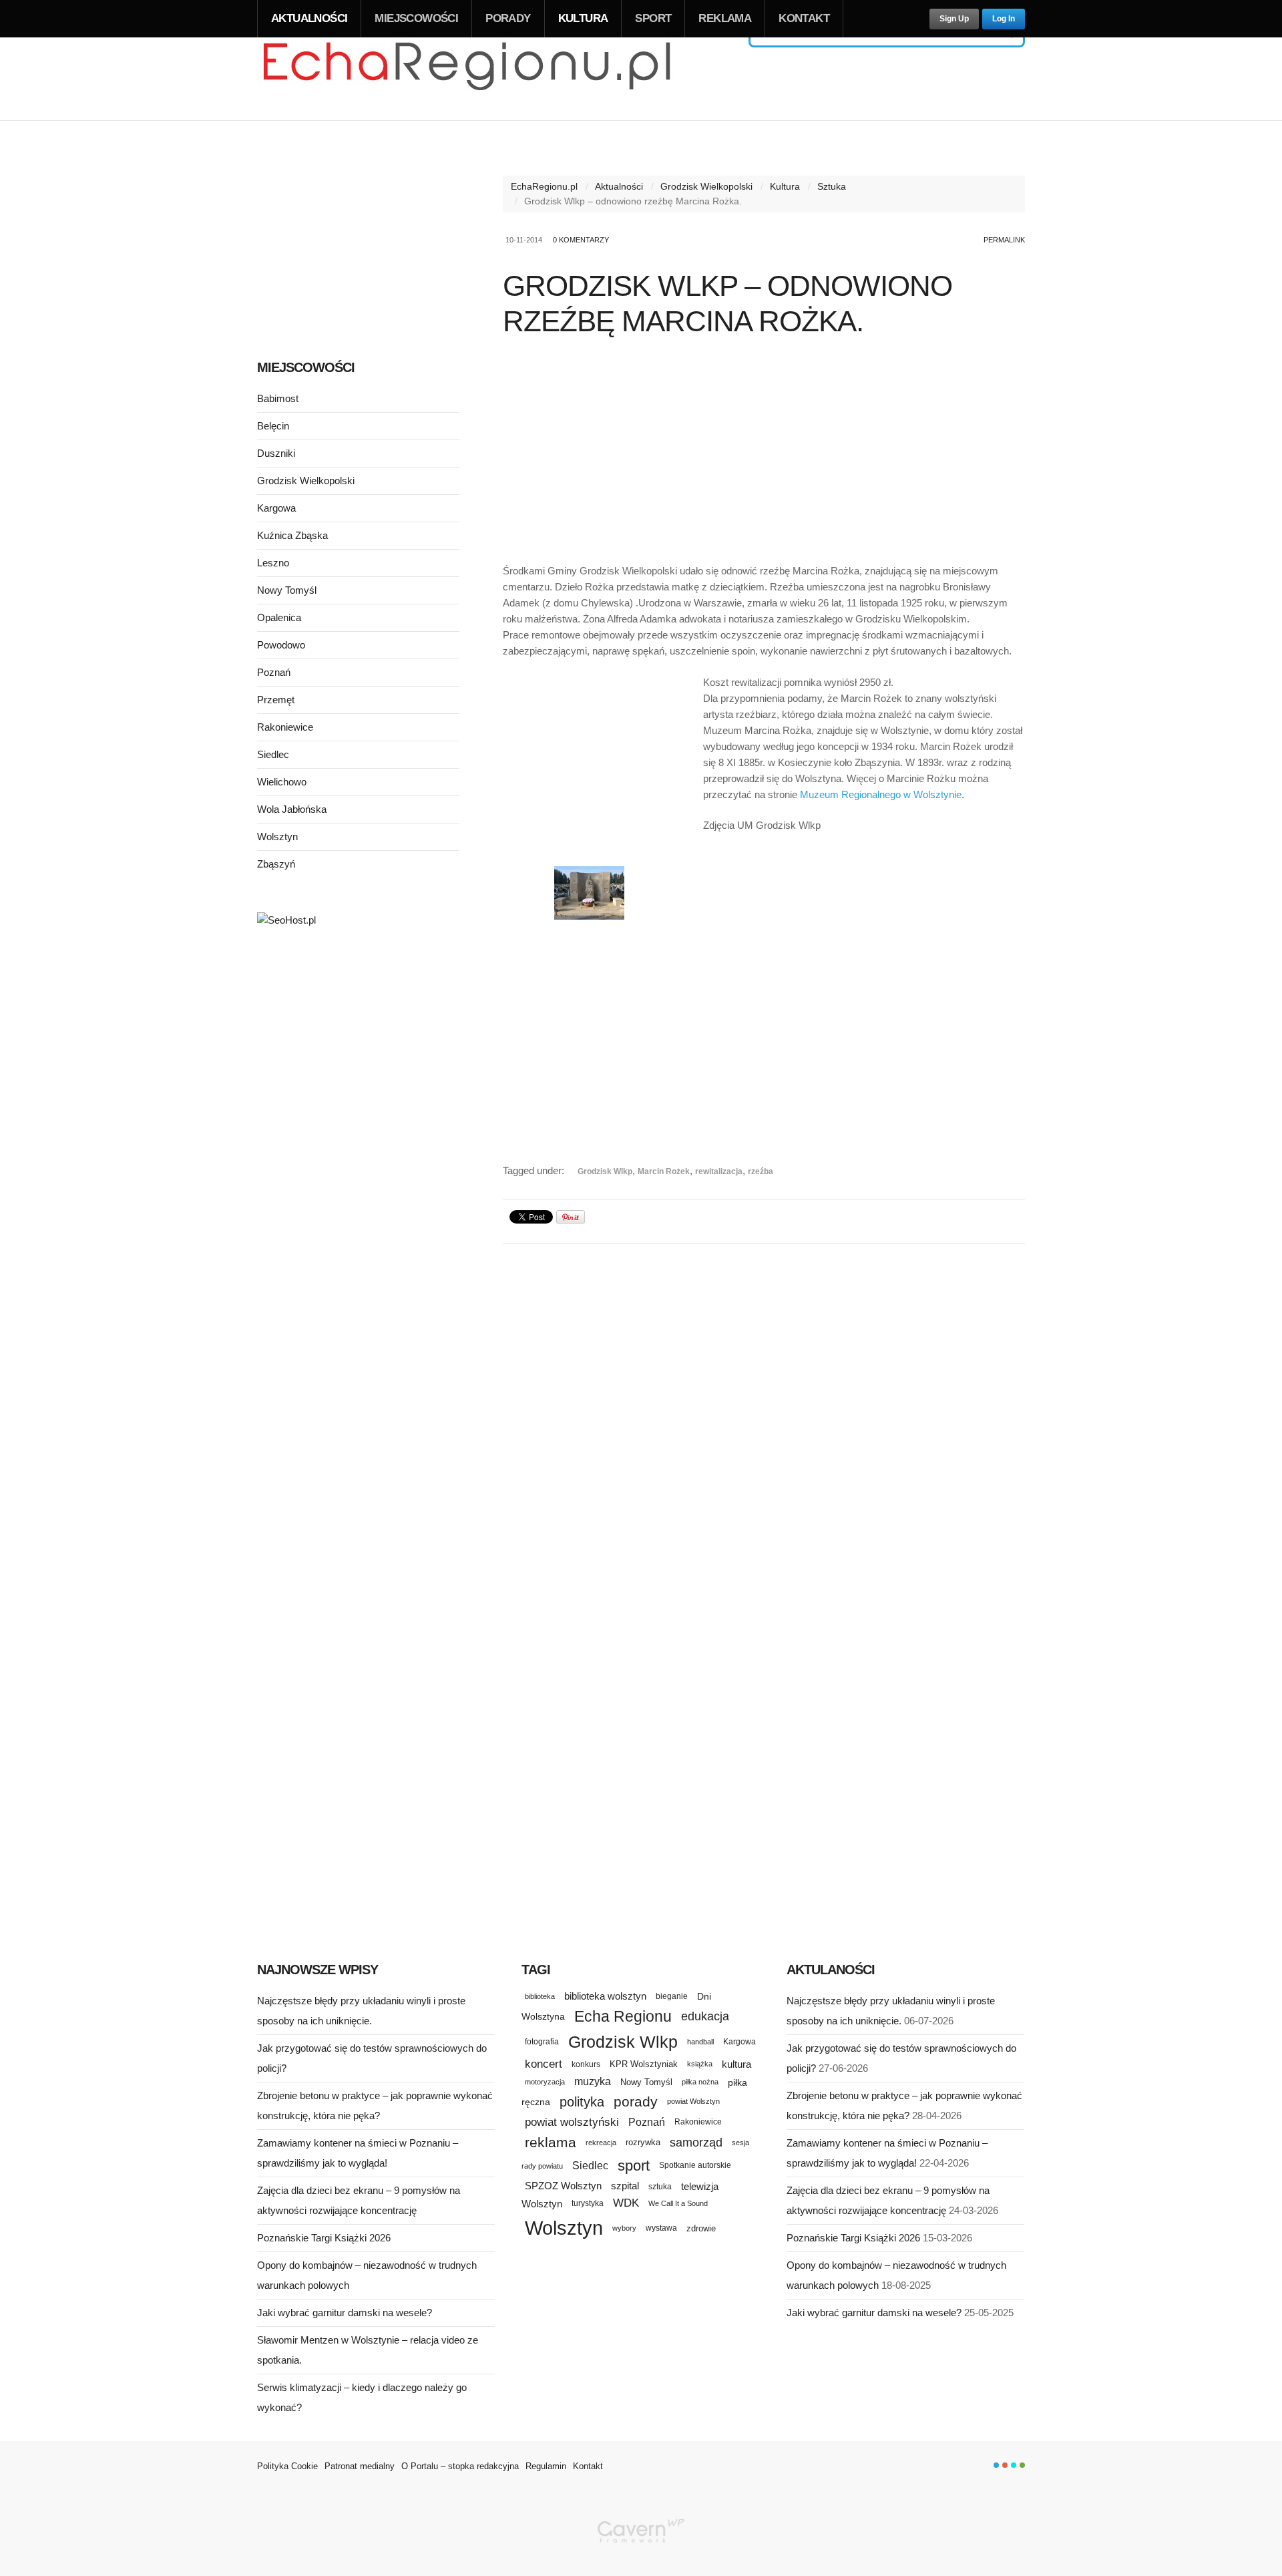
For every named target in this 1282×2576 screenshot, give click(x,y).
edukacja (705, 2016)
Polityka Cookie (287, 2466)
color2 (1005, 2465)
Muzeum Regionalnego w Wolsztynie (881, 794)
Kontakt (804, 18)
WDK (626, 2203)
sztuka (660, 2186)
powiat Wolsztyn (693, 2101)
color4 (1022, 2465)
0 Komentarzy (581, 240)
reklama (551, 2142)
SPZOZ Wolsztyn (563, 2186)
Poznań (274, 672)
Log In (1004, 19)
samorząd (696, 2143)
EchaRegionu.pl (544, 186)
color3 (1014, 2465)
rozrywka (643, 2142)
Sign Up (954, 19)
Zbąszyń (276, 864)
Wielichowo (282, 782)
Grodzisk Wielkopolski (706, 186)
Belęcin (273, 426)
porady (636, 2101)
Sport (653, 18)
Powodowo (281, 645)
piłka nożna (700, 2082)
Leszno (273, 563)
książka (700, 2064)
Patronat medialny (360, 2466)
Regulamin (546, 2466)
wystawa (661, 2228)
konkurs (586, 2064)
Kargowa (276, 508)
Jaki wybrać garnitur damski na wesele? (345, 2313)
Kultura (583, 18)
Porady (508, 18)
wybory (624, 2228)
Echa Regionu (623, 2016)
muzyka (593, 2081)
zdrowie (701, 2228)
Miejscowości (416, 18)
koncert (544, 2064)
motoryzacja (545, 2082)
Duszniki (276, 453)
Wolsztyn (277, 837)
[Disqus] (764, 1421)
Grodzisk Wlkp (605, 1171)
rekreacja (601, 2143)
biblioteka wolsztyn (605, 1996)
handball (700, 2042)
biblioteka (540, 1996)
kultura (736, 2064)
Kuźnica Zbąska (292, 535)
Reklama (725, 18)
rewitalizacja (719, 1171)
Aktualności (309, 18)
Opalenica (279, 617)
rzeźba (761, 1171)
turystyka (588, 2203)
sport (634, 2166)
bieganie (672, 1996)
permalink (1004, 240)
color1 (996, 2465)
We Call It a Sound (678, 2203)
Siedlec (273, 754)
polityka (582, 2102)
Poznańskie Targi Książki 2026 (324, 2238)
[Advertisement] (764, 453)
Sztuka (832, 186)
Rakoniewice (285, 727)
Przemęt (276, 700)
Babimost (278, 398)
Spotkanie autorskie (695, 2165)
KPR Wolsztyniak (644, 2064)
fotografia (542, 2042)
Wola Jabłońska (292, 809)
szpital (625, 2186)
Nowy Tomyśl (287, 590)
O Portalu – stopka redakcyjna (460, 2466)
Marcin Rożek (664, 1171)
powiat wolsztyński (572, 2122)
